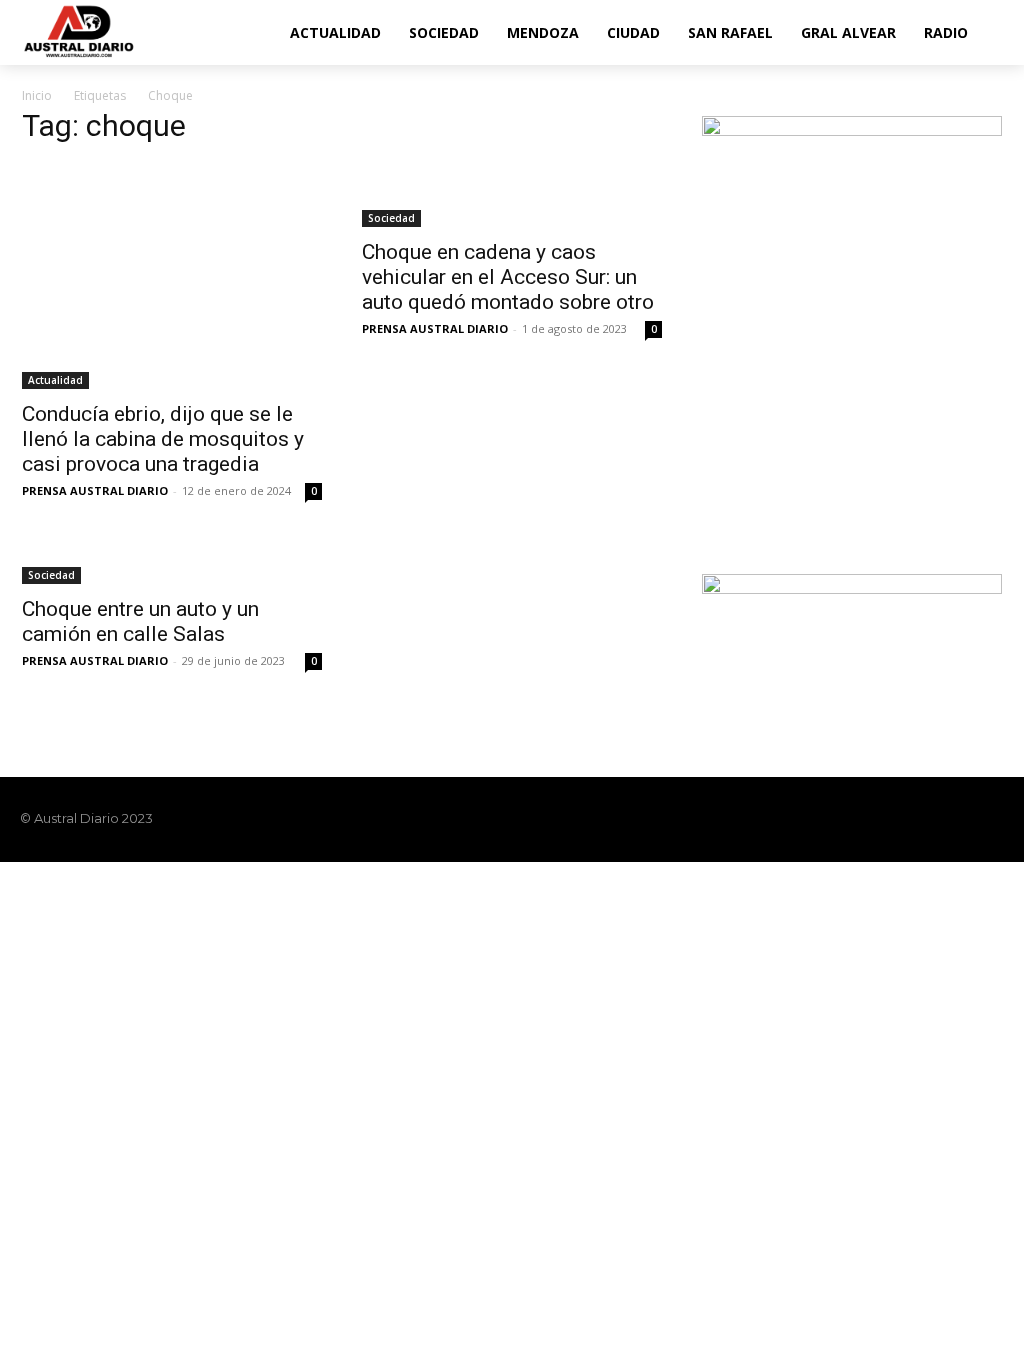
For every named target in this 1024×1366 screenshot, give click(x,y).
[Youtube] (992, 819)
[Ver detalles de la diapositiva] (852, 326)
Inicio (37, 95)
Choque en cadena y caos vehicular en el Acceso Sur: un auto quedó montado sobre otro (508, 277)
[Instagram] (924, 819)
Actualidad (55, 380)
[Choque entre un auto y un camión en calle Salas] (172, 563)
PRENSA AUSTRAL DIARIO (95, 490)
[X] (958, 819)
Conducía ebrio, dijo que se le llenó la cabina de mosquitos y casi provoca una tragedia (163, 439)
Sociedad (391, 218)
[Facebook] (890, 819)
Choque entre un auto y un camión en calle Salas (140, 621)
